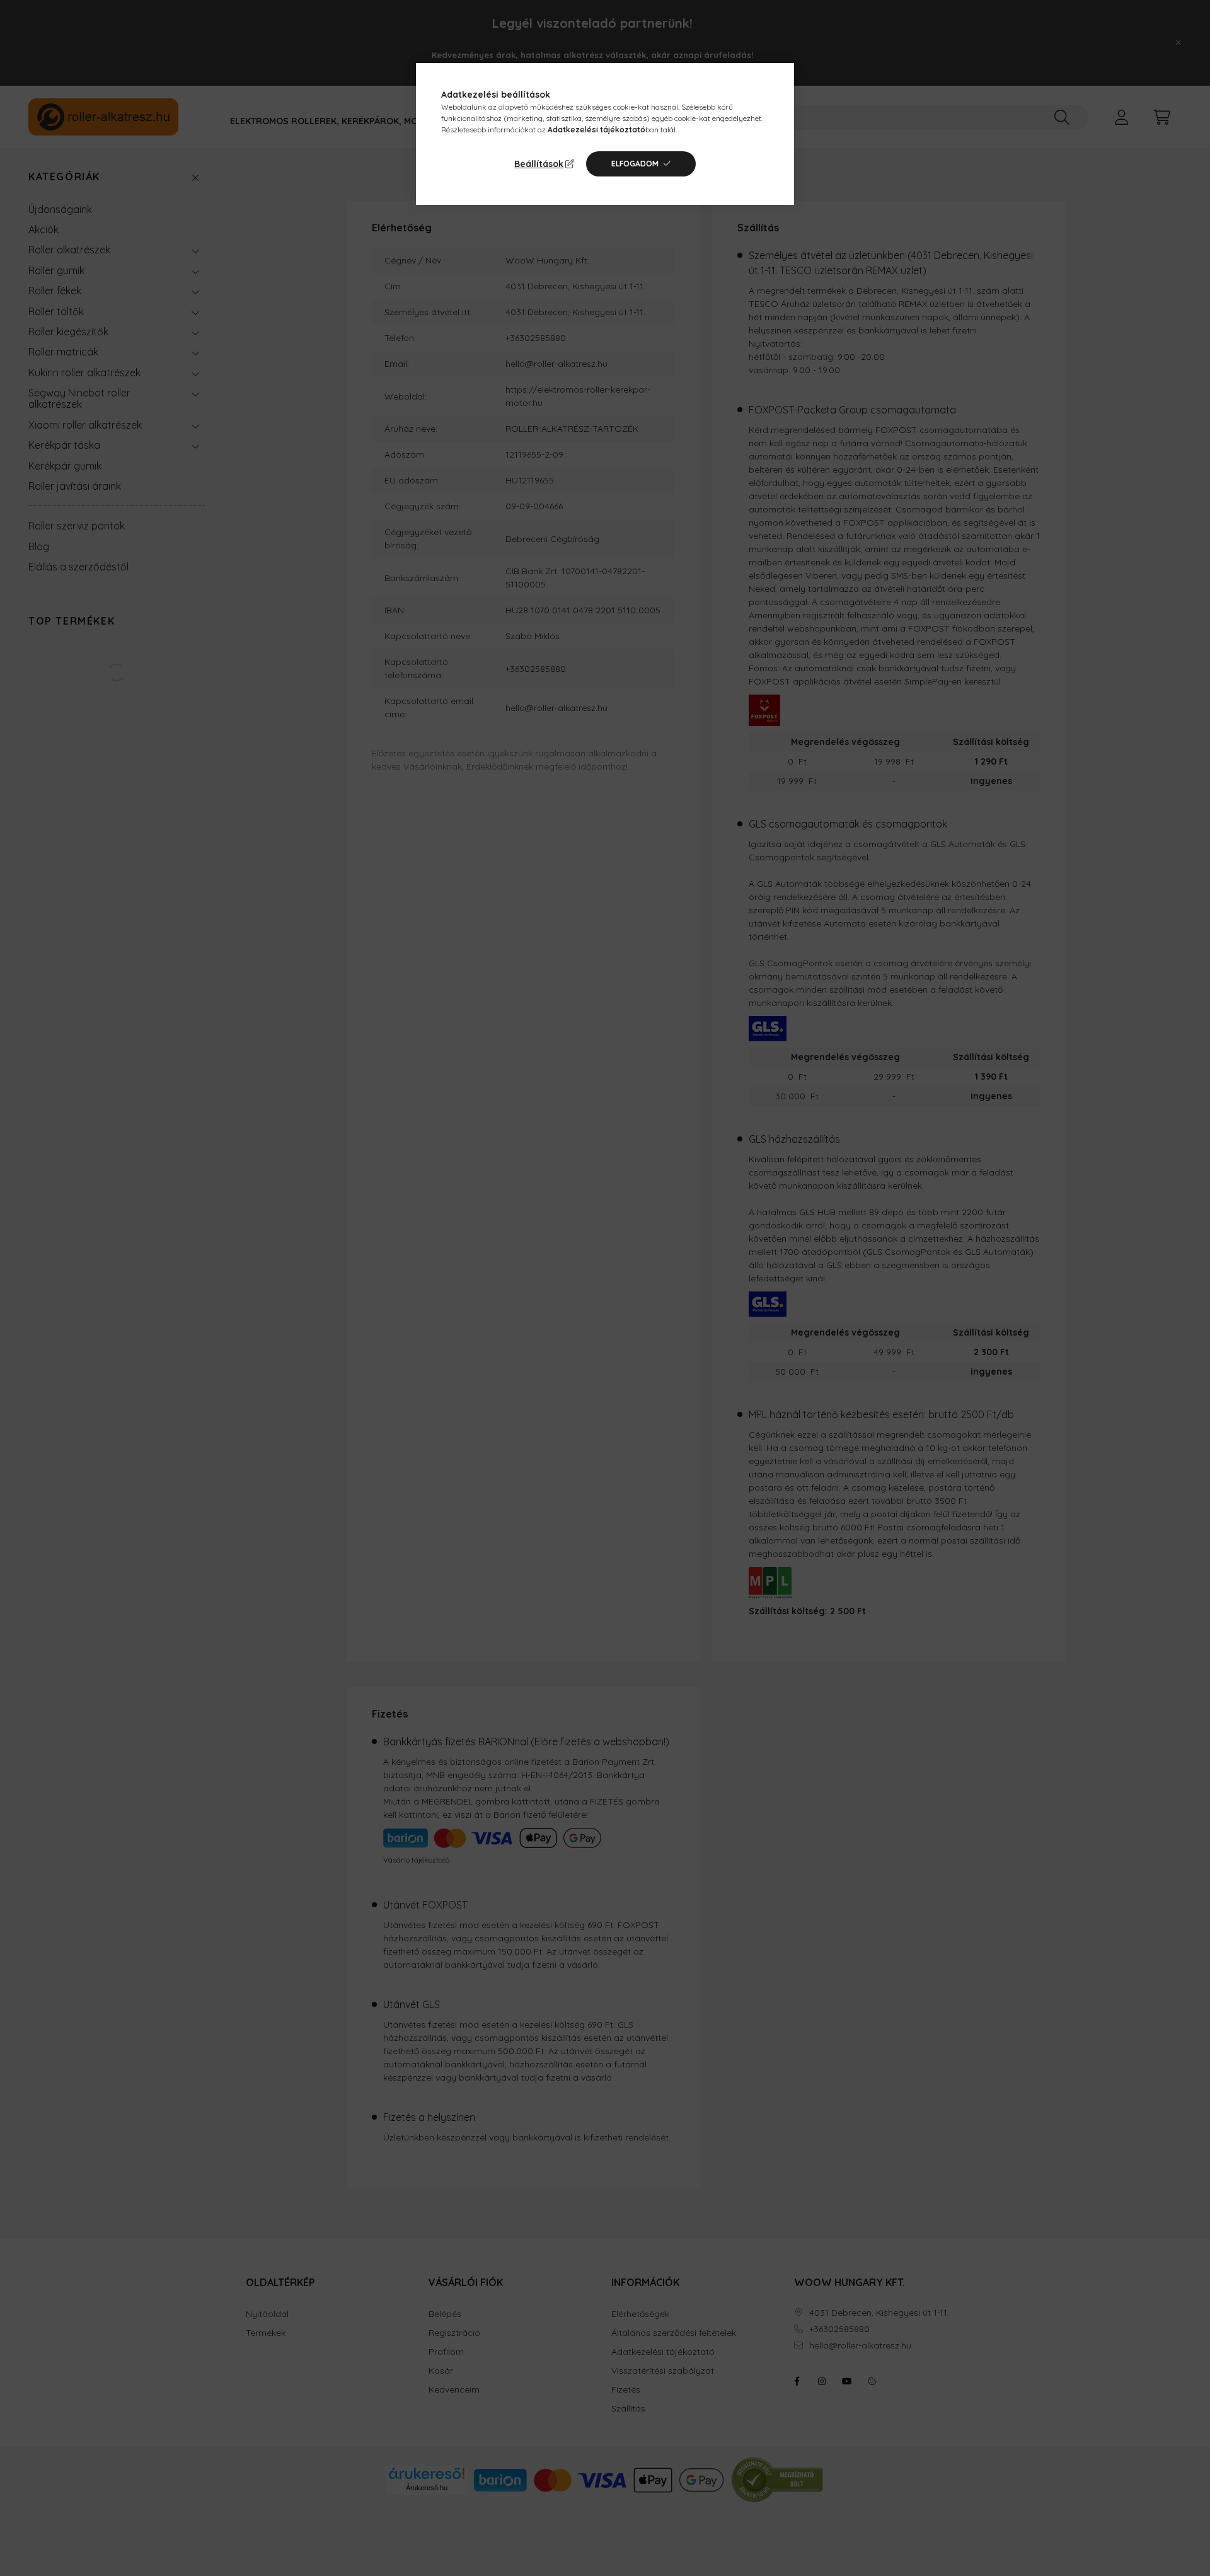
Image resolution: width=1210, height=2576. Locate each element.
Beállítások (539, 164)
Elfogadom (635, 164)
